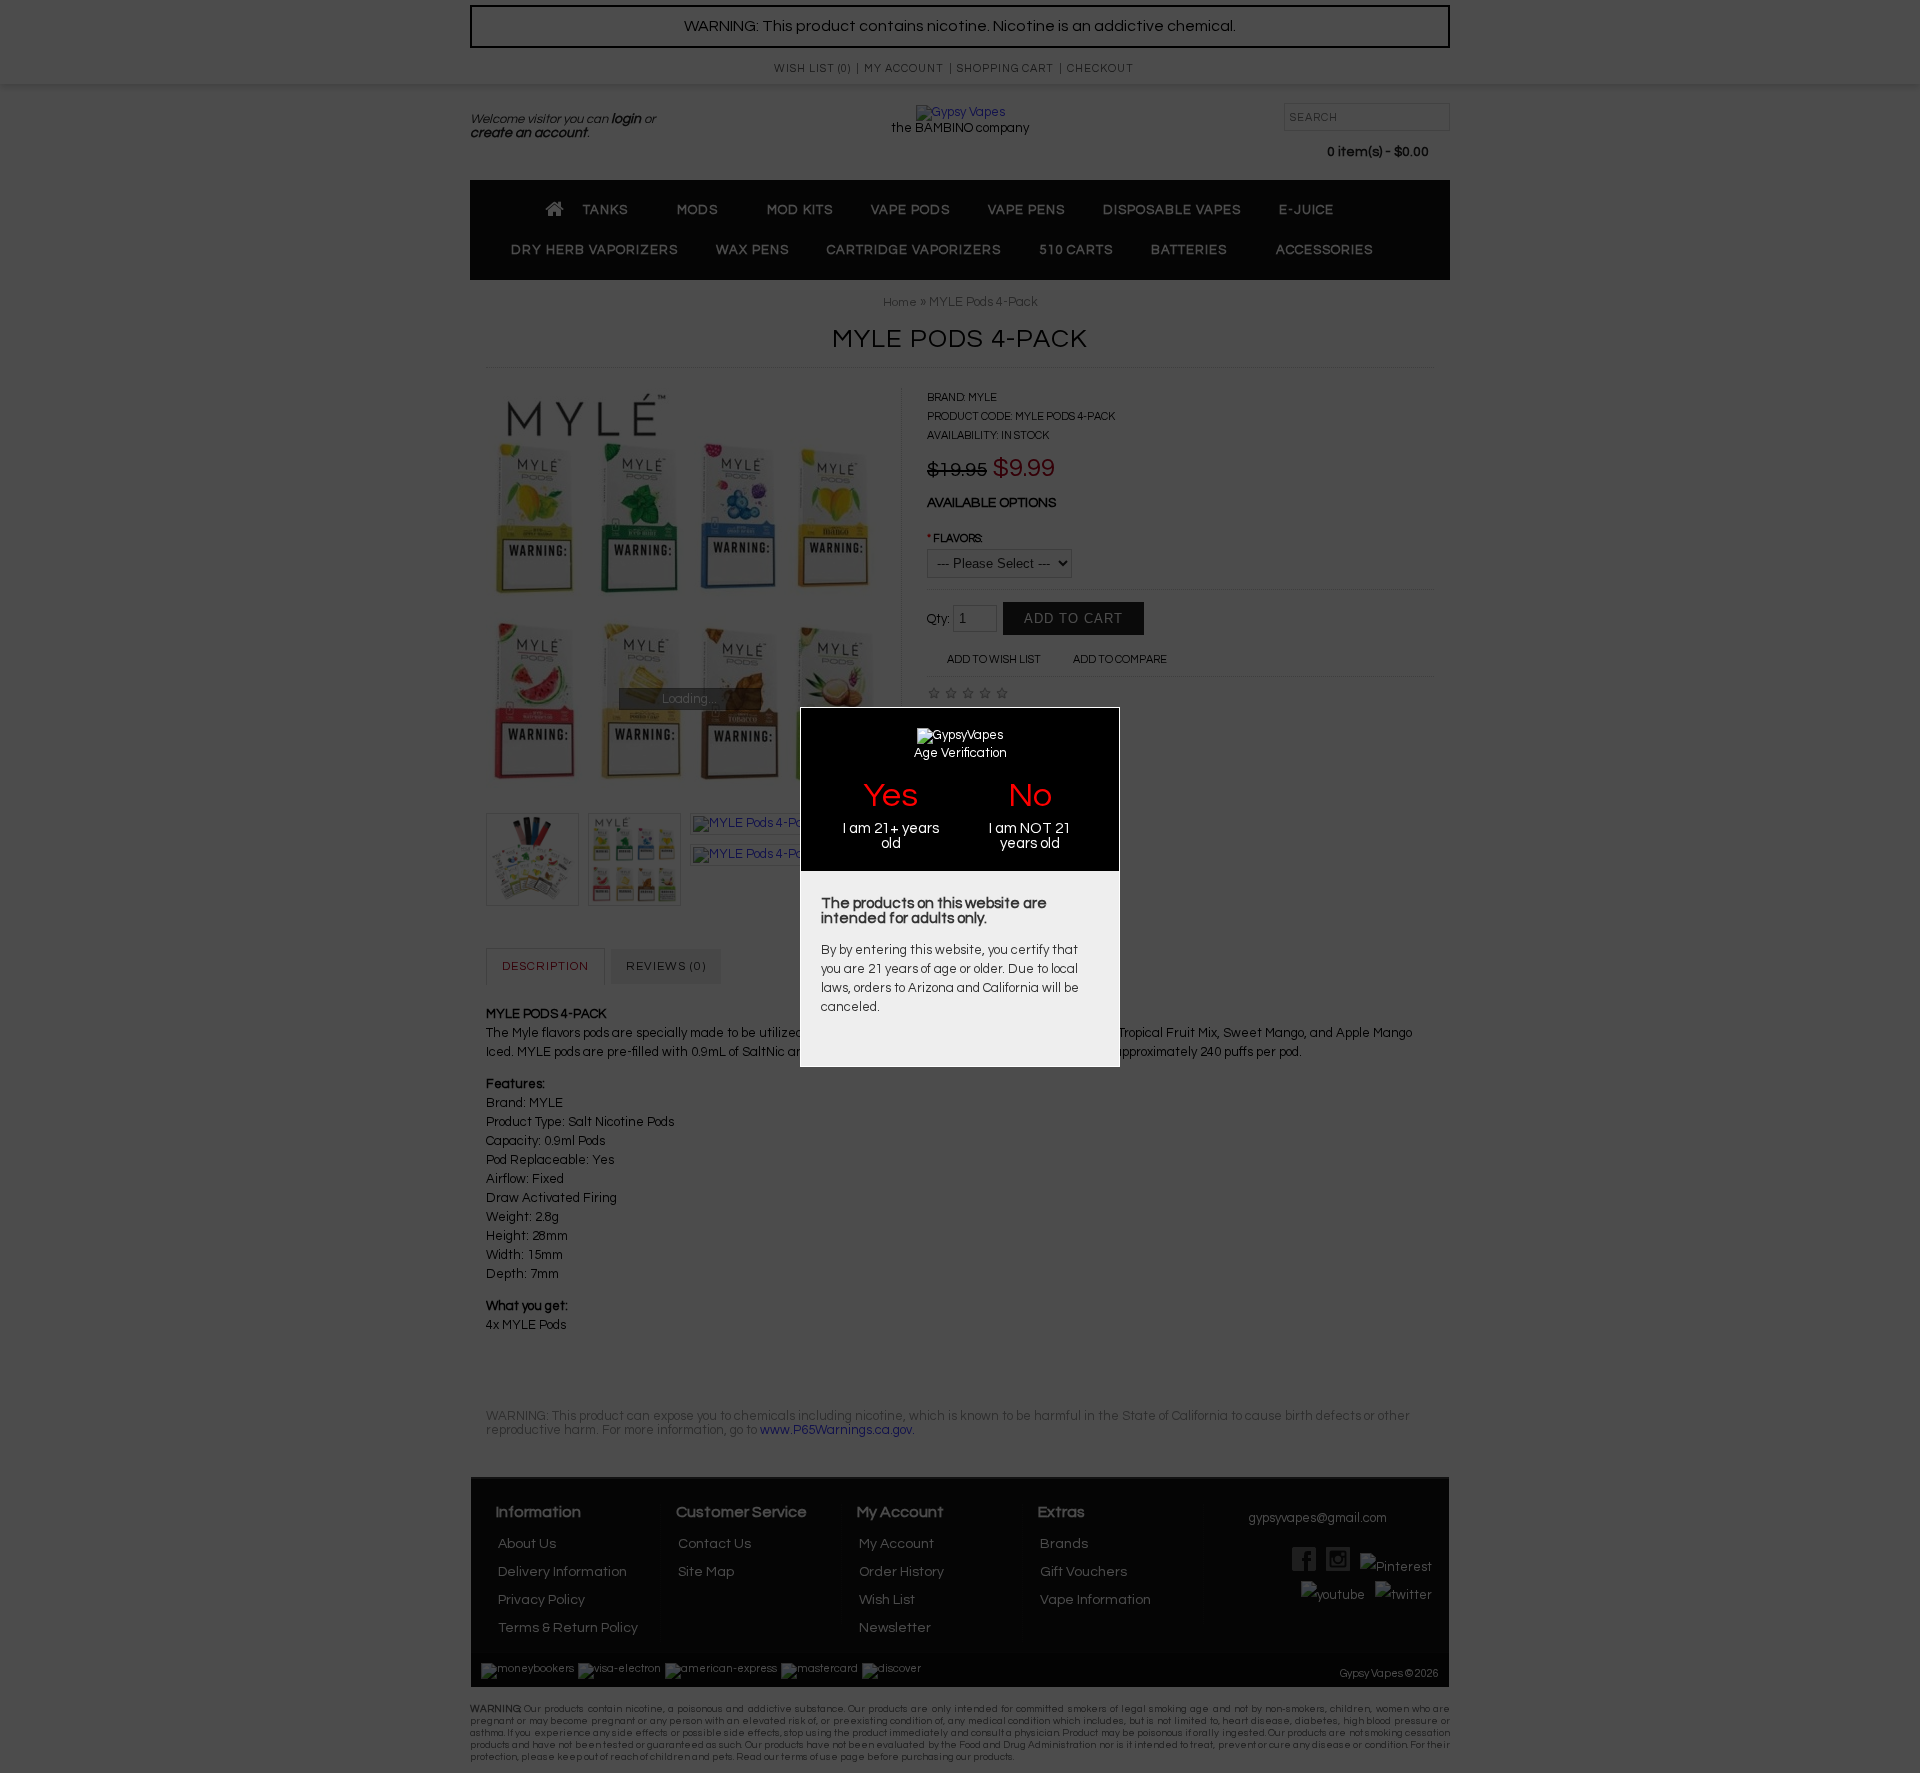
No (1030, 795)
